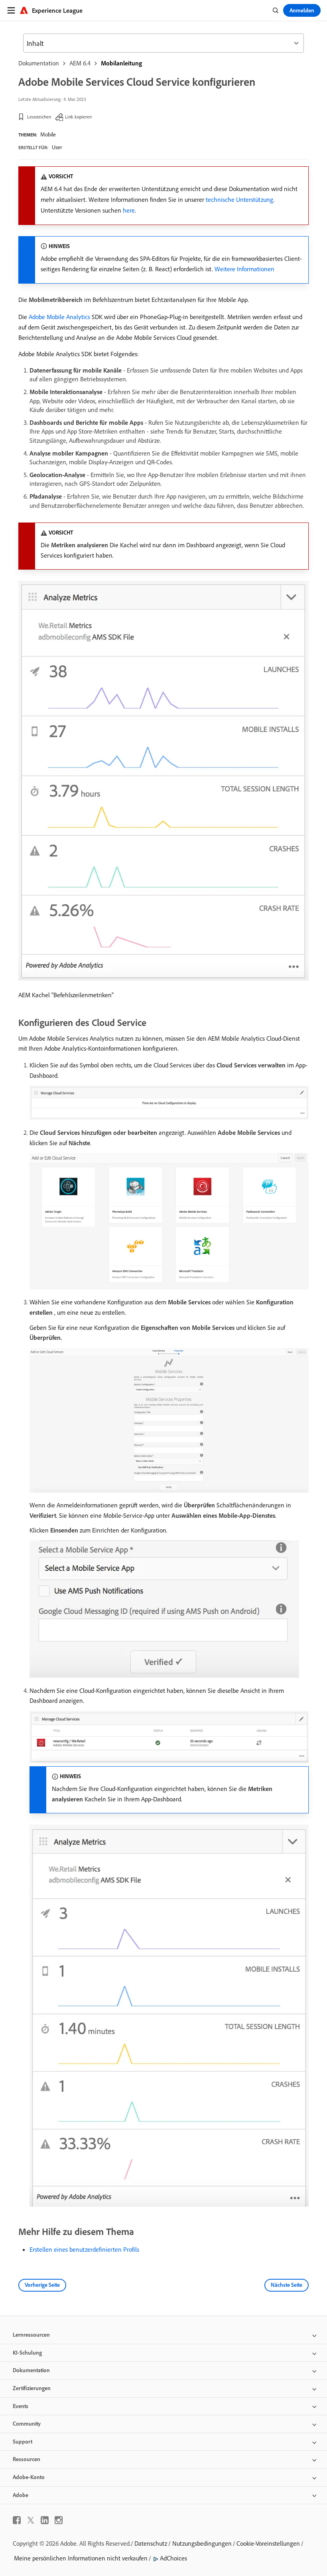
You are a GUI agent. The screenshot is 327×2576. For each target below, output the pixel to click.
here (129, 210)
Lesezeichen (39, 117)
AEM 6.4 (80, 63)
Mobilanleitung (121, 63)
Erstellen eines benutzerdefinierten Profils (84, 2249)
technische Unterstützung (240, 199)
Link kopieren (78, 117)
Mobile (48, 134)
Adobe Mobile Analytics (59, 317)
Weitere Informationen (244, 269)
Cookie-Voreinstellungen (268, 2543)
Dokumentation (39, 63)
